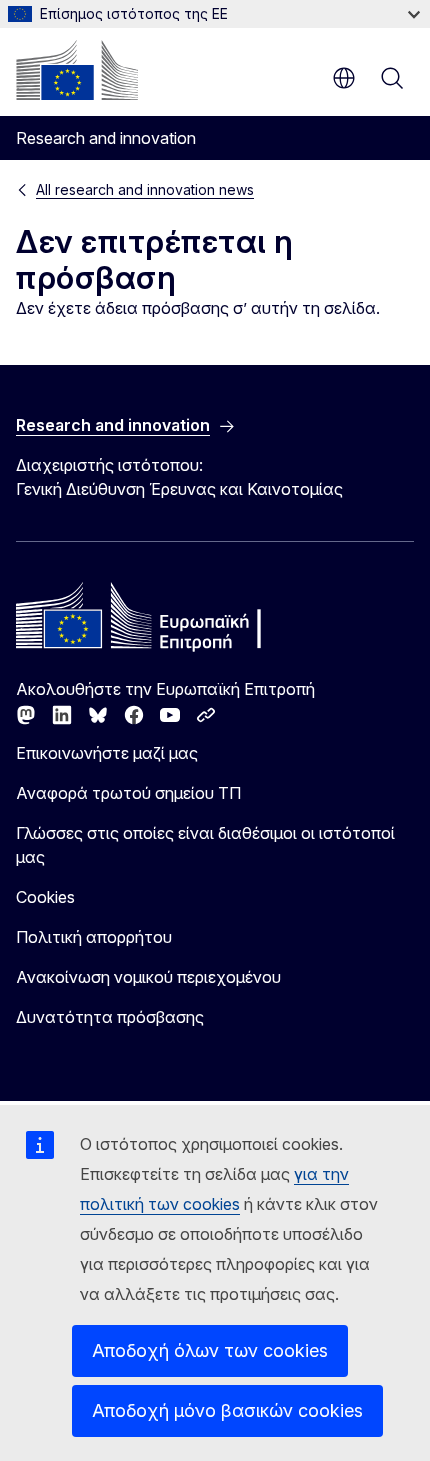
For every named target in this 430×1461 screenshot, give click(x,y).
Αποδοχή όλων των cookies (210, 1350)
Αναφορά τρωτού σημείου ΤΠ (128, 793)
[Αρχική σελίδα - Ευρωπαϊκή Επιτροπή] (77, 70)
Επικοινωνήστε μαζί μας (107, 753)
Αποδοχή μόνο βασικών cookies (227, 1410)
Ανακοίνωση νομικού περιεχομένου (148, 977)
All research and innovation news (145, 189)
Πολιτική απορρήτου (94, 937)
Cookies (45, 897)
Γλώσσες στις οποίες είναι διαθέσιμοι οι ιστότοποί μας (205, 845)
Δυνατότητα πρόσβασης (110, 1017)
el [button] (344, 78)
